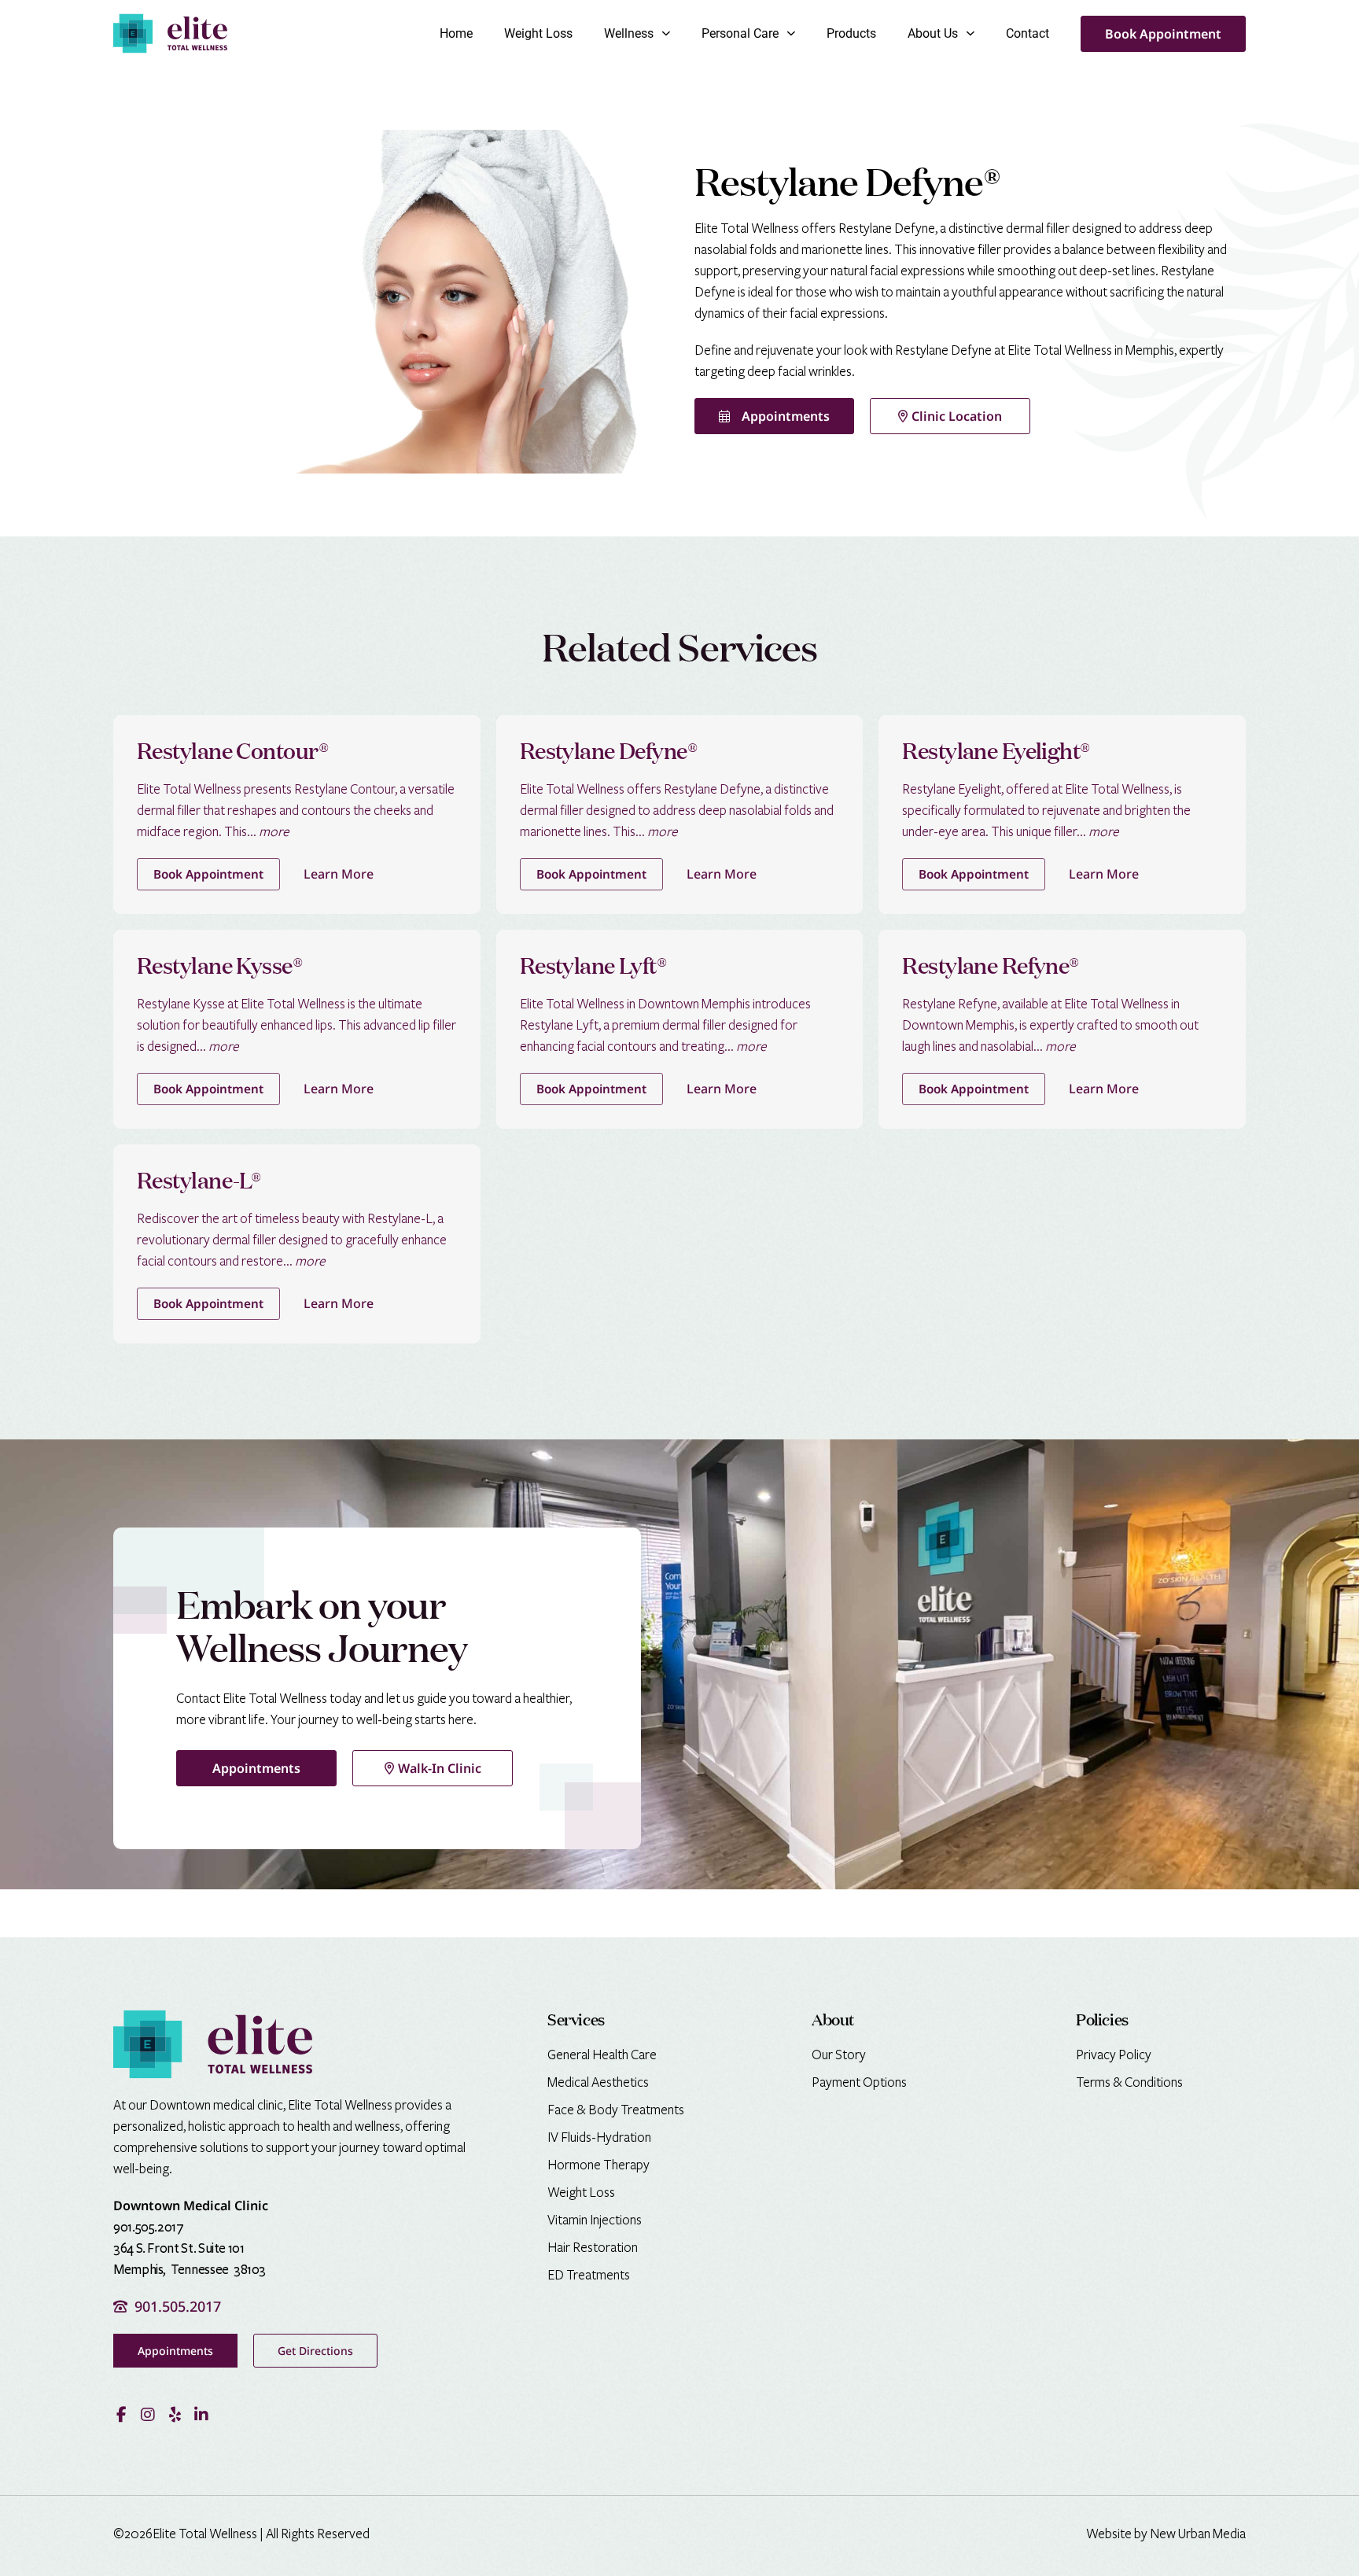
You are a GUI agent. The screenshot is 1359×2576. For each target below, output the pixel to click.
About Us (933, 33)
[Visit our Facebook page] (121, 2415)
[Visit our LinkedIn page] (201, 2415)
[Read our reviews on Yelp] (175, 2415)
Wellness (629, 33)
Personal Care (740, 33)
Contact (1028, 33)
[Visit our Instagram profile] (148, 2415)
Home (456, 33)
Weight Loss (538, 33)
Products (851, 33)
